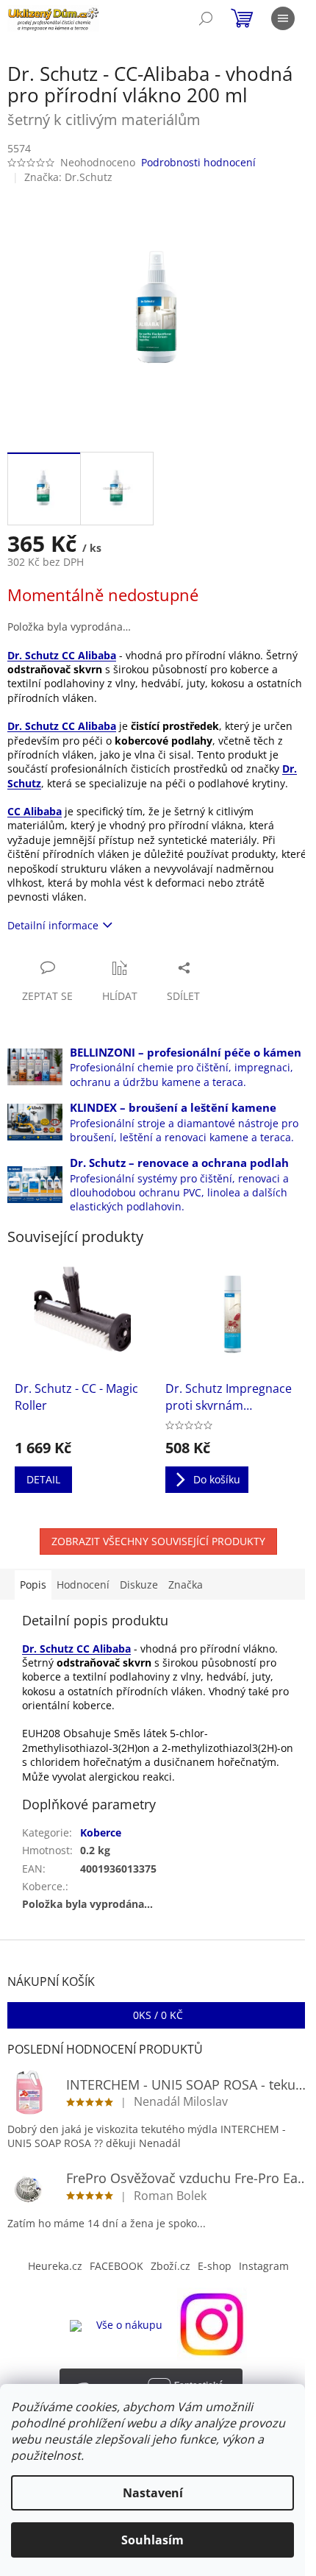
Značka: (68, 177)
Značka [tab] (186, 1585)
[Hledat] (206, 18)
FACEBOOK (116, 2266)
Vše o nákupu (129, 2325)
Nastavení (153, 2493)
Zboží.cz (170, 2266)
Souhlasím (152, 2540)
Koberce (101, 1832)
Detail (43, 1479)
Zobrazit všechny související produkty (158, 1541)
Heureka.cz (55, 2266)
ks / (158, 2015)
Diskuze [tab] (139, 1585)
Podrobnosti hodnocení (198, 162)
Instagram (264, 2266)
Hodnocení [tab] (83, 1585)
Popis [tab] (33, 1585)
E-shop (215, 2266)
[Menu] (283, 18)
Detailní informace (53, 925)
